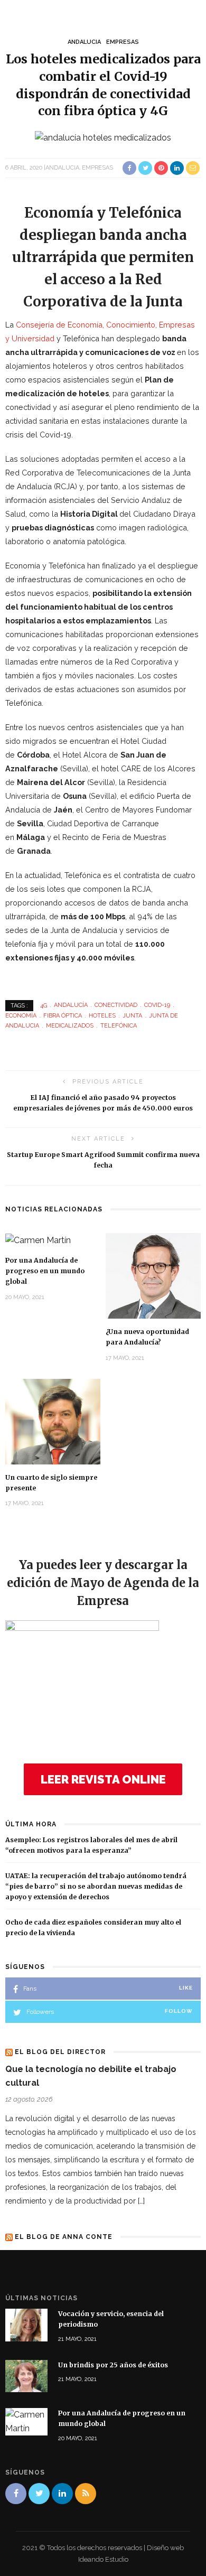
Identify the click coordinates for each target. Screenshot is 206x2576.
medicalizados (70, 1026)
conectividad (116, 1005)
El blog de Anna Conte (64, 2237)
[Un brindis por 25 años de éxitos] (26, 2376)
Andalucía (71, 1005)
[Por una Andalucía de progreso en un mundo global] (38, 1240)
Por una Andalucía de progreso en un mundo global (45, 1271)
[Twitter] (39, 2494)
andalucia (84, 42)
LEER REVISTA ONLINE (103, 1779)
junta (132, 1016)
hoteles (102, 1016)
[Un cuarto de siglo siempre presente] (53, 1421)
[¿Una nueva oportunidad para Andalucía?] (153, 1275)
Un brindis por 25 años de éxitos (113, 2365)
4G (44, 1005)
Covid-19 (157, 1005)
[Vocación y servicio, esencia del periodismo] (26, 2324)
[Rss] (86, 2494)
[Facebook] (16, 2494)
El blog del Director (60, 2052)
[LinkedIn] (62, 2494)
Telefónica (119, 1026)
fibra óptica (63, 1016)
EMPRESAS (123, 42)
